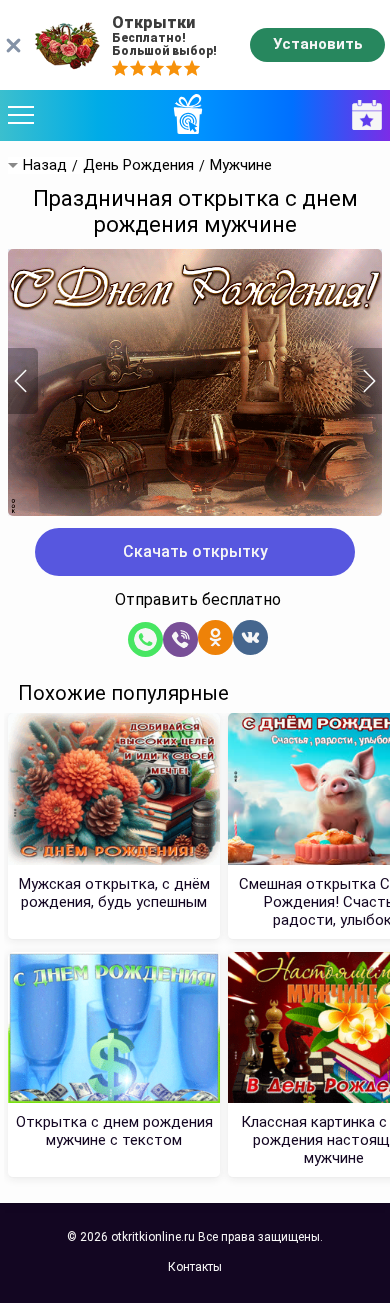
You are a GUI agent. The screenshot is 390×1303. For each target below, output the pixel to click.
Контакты (195, 1267)
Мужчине (241, 165)
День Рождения (138, 165)
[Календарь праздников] (362, 115)
